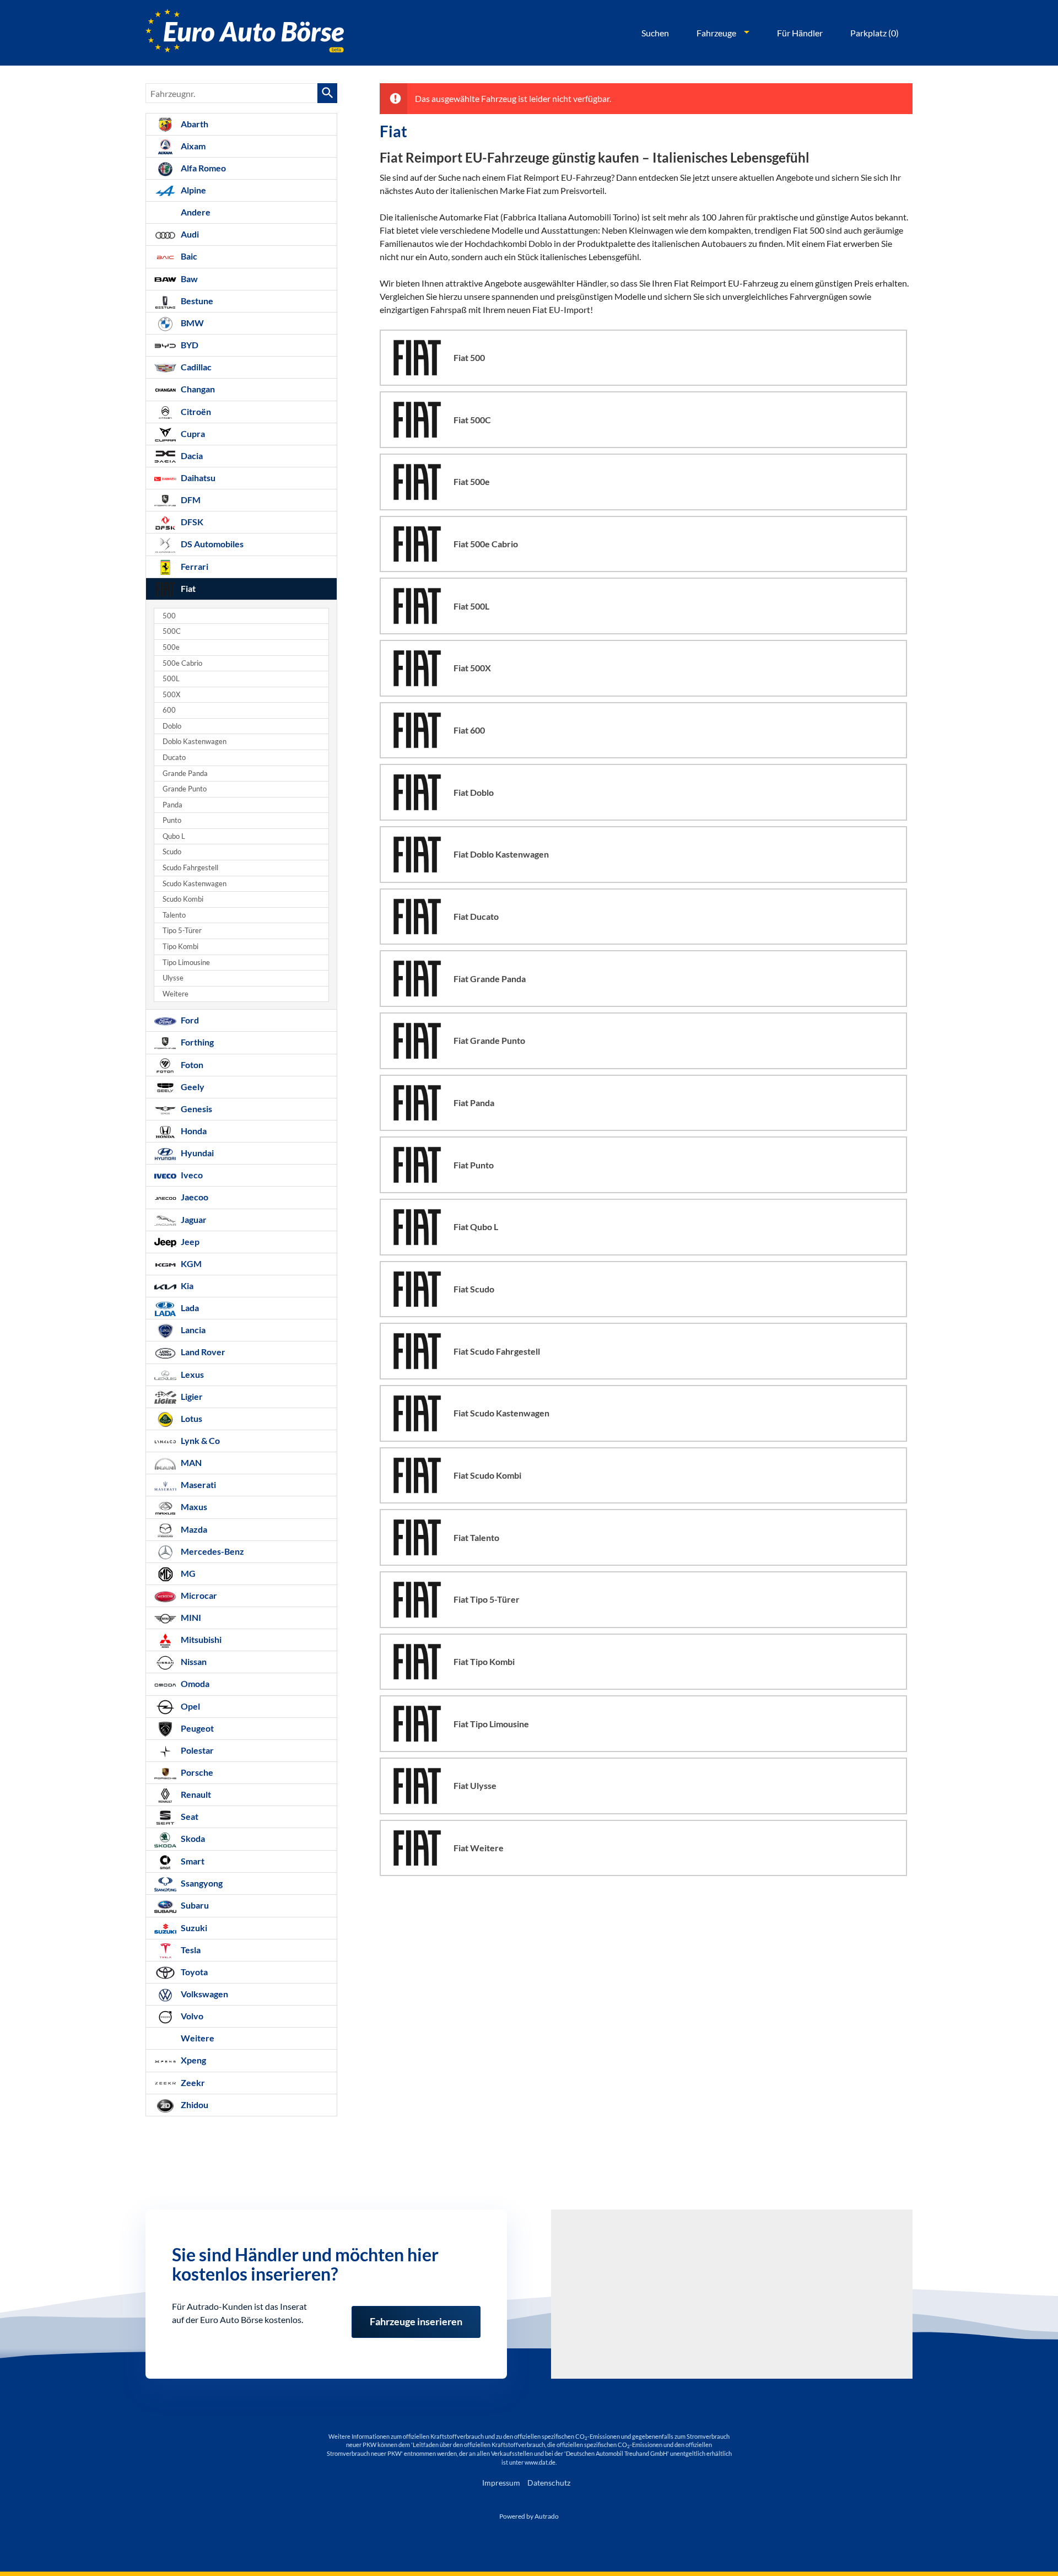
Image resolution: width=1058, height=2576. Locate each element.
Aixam (192, 146)
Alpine (193, 190)
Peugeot (196, 1728)
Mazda (193, 1529)
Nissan (193, 1661)
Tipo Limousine (186, 963)
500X (171, 695)
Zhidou (194, 2105)
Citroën (195, 411)
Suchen (655, 33)
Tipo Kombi (180, 947)
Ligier (191, 1396)
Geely (192, 1087)
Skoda (192, 1838)
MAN (190, 1462)
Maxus (193, 1507)
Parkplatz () (875, 33)
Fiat (187, 588)
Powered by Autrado (529, 2516)
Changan (197, 389)
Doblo (172, 726)
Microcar (198, 1595)
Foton (191, 1065)
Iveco (191, 1175)
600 (169, 710)
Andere (195, 212)
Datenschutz (549, 2483)
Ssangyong (201, 1883)
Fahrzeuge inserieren (416, 2314)
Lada (189, 1308)
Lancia (192, 1330)
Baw (188, 279)
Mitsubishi (200, 1639)
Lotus (191, 1418)
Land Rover (202, 1352)
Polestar (196, 1750)
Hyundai (196, 1153)
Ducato (174, 758)
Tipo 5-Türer (182, 931)
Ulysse (173, 978)
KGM (190, 1263)
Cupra (192, 433)
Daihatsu (197, 478)
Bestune (196, 301)
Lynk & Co (199, 1440)
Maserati (198, 1484)
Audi (189, 234)
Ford (189, 1020)
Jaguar (193, 1219)
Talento (174, 915)
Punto (172, 820)
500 (169, 616)
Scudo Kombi (183, 899)
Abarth (194, 124)
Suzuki (193, 1928)
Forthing (196, 1042)
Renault (195, 1794)
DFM (190, 500)
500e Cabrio (182, 663)
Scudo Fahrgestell (190, 868)
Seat (189, 1816)
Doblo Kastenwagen (195, 742)
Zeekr (192, 2082)
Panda (172, 805)
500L (171, 679)
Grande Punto (185, 789)
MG (187, 1573)
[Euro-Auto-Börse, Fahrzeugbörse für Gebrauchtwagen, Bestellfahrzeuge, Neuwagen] (245, 33)
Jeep (189, 1241)
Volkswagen (204, 1994)
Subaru (194, 1905)
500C (172, 631)
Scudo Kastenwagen (195, 884)
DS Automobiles (211, 544)
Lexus (191, 1374)
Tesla (190, 1950)
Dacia (191, 456)
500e (171, 647)
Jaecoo (194, 1197)
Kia (186, 1286)
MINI (190, 1617)
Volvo (191, 2016)
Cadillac (195, 367)
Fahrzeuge (716, 33)
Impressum (501, 2483)
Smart (192, 1861)
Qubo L (174, 836)
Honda (193, 1131)
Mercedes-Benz (212, 1551)
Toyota (193, 1972)
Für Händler (800, 33)
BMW (191, 323)
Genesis (196, 1109)
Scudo (172, 852)
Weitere (176, 994)
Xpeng (193, 2060)
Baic (188, 256)
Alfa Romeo (203, 168)
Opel (190, 1706)
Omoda (194, 1683)
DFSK (191, 522)
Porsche (196, 1772)
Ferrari (194, 566)
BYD (189, 345)
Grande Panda (185, 774)
